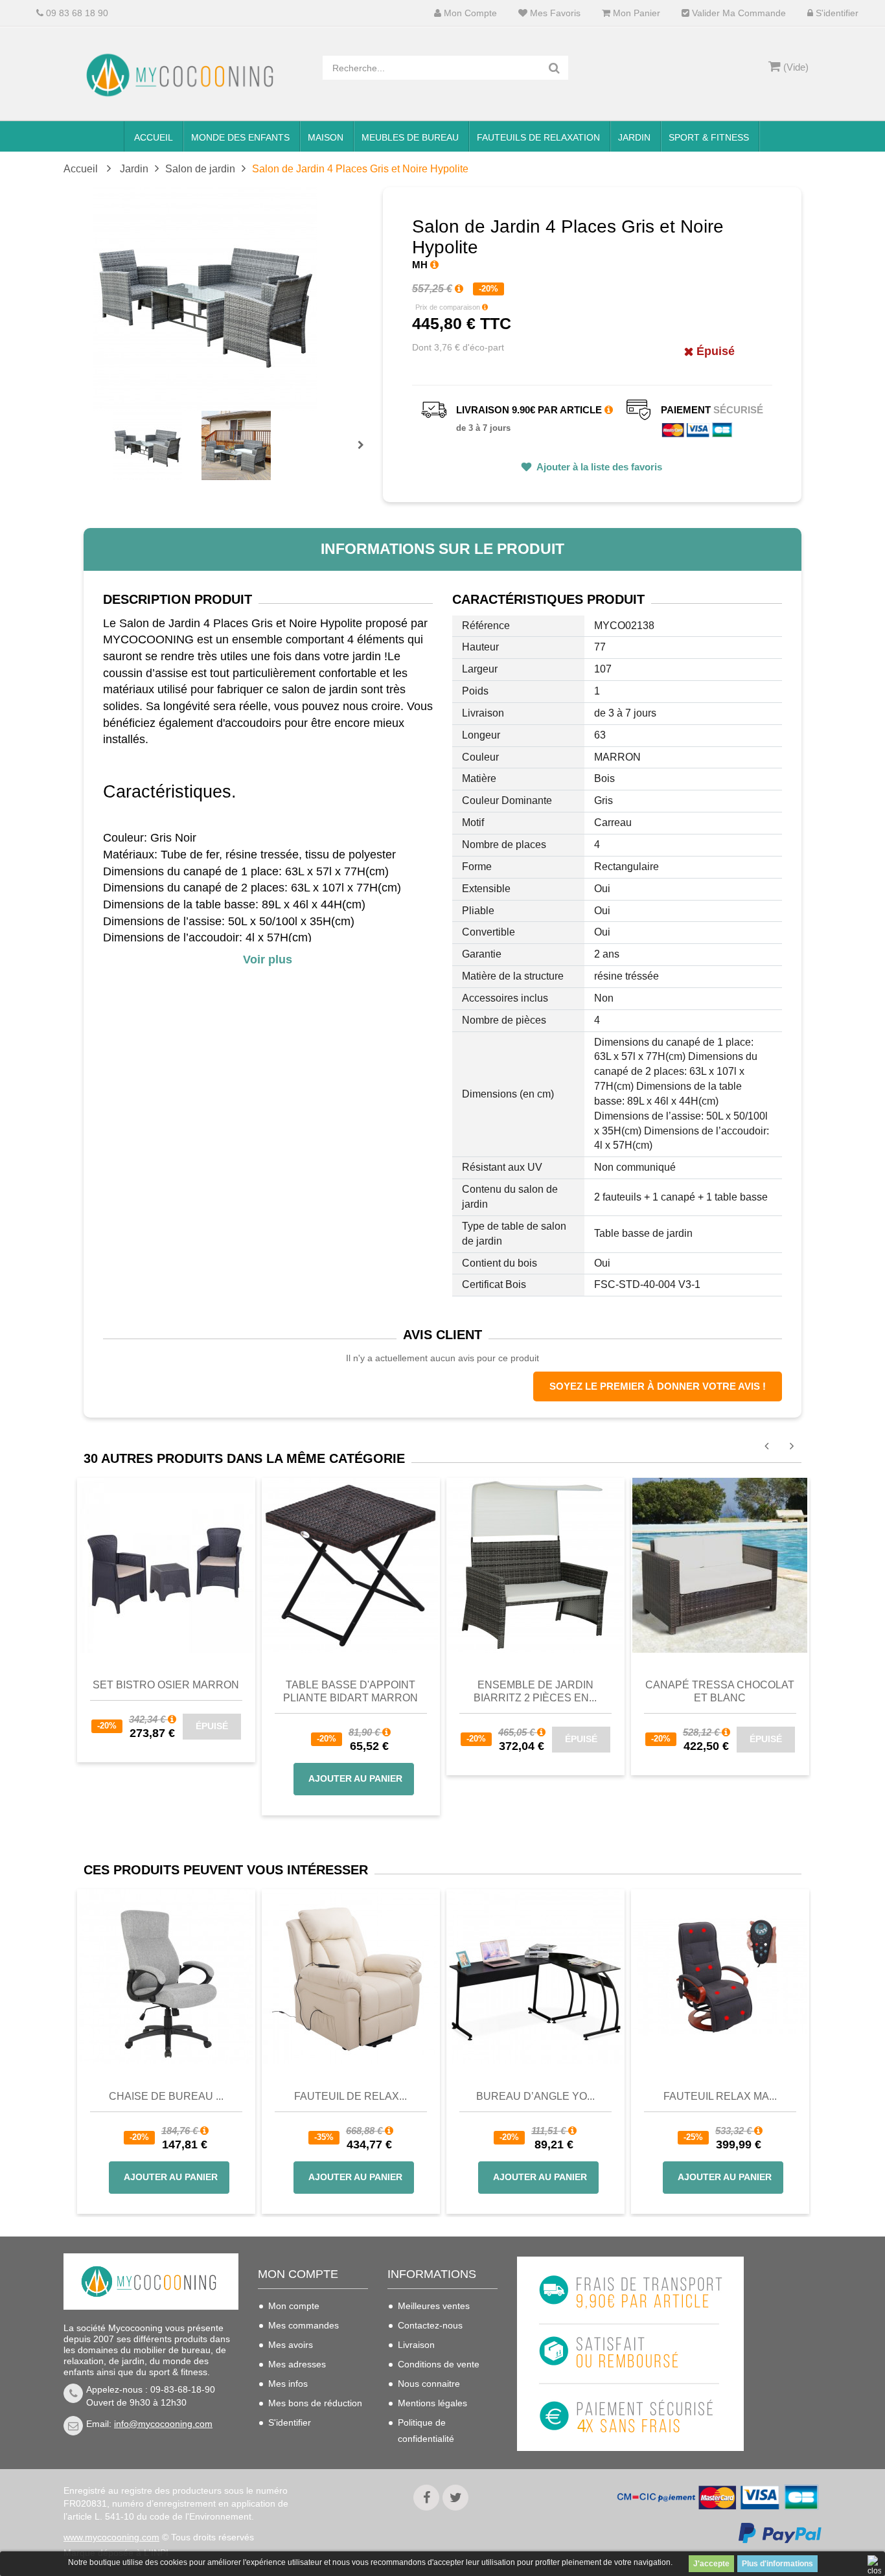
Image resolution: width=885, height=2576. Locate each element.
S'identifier (836, 13)
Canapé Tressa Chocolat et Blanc (720, 1691)
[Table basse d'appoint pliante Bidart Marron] (351, 1564)
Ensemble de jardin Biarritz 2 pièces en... (535, 1691)
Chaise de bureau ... (166, 2096)
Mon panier (635, 13)
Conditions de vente (439, 2364)
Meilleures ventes (434, 2306)
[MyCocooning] (183, 75)
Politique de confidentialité (426, 2431)
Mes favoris (554, 13)
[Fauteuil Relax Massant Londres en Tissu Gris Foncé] (720, 1977)
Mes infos (288, 2384)
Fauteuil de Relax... (351, 2096)
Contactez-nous (430, 2325)
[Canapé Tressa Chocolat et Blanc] (720, 1564)
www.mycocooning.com (111, 2537)
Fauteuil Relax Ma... (720, 2096)
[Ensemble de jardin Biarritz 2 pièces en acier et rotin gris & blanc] (535, 1564)
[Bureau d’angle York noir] (535, 1977)
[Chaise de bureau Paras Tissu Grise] (166, 1977)
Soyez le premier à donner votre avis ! (658, 1386)
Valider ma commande (738, 13)
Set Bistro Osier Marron (166, 1685)
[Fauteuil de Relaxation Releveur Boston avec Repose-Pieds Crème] (351, 1977)
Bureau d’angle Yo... (535, 2096)
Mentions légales (432, 2403)
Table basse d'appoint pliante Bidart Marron (351, 1691)
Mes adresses (297, 2364)
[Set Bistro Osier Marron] (166, 1564)
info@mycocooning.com (163, 2424)
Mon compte (469, 13)
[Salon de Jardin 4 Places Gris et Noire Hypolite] (147, 445)
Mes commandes (304, 2325)
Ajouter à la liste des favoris (598, 467)
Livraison (416, 2345)
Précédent (114, 430)
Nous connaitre (429, 2384)
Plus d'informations (777, 2564)
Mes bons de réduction (315, 2403)
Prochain (365, 454)
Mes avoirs (291, 2345)
